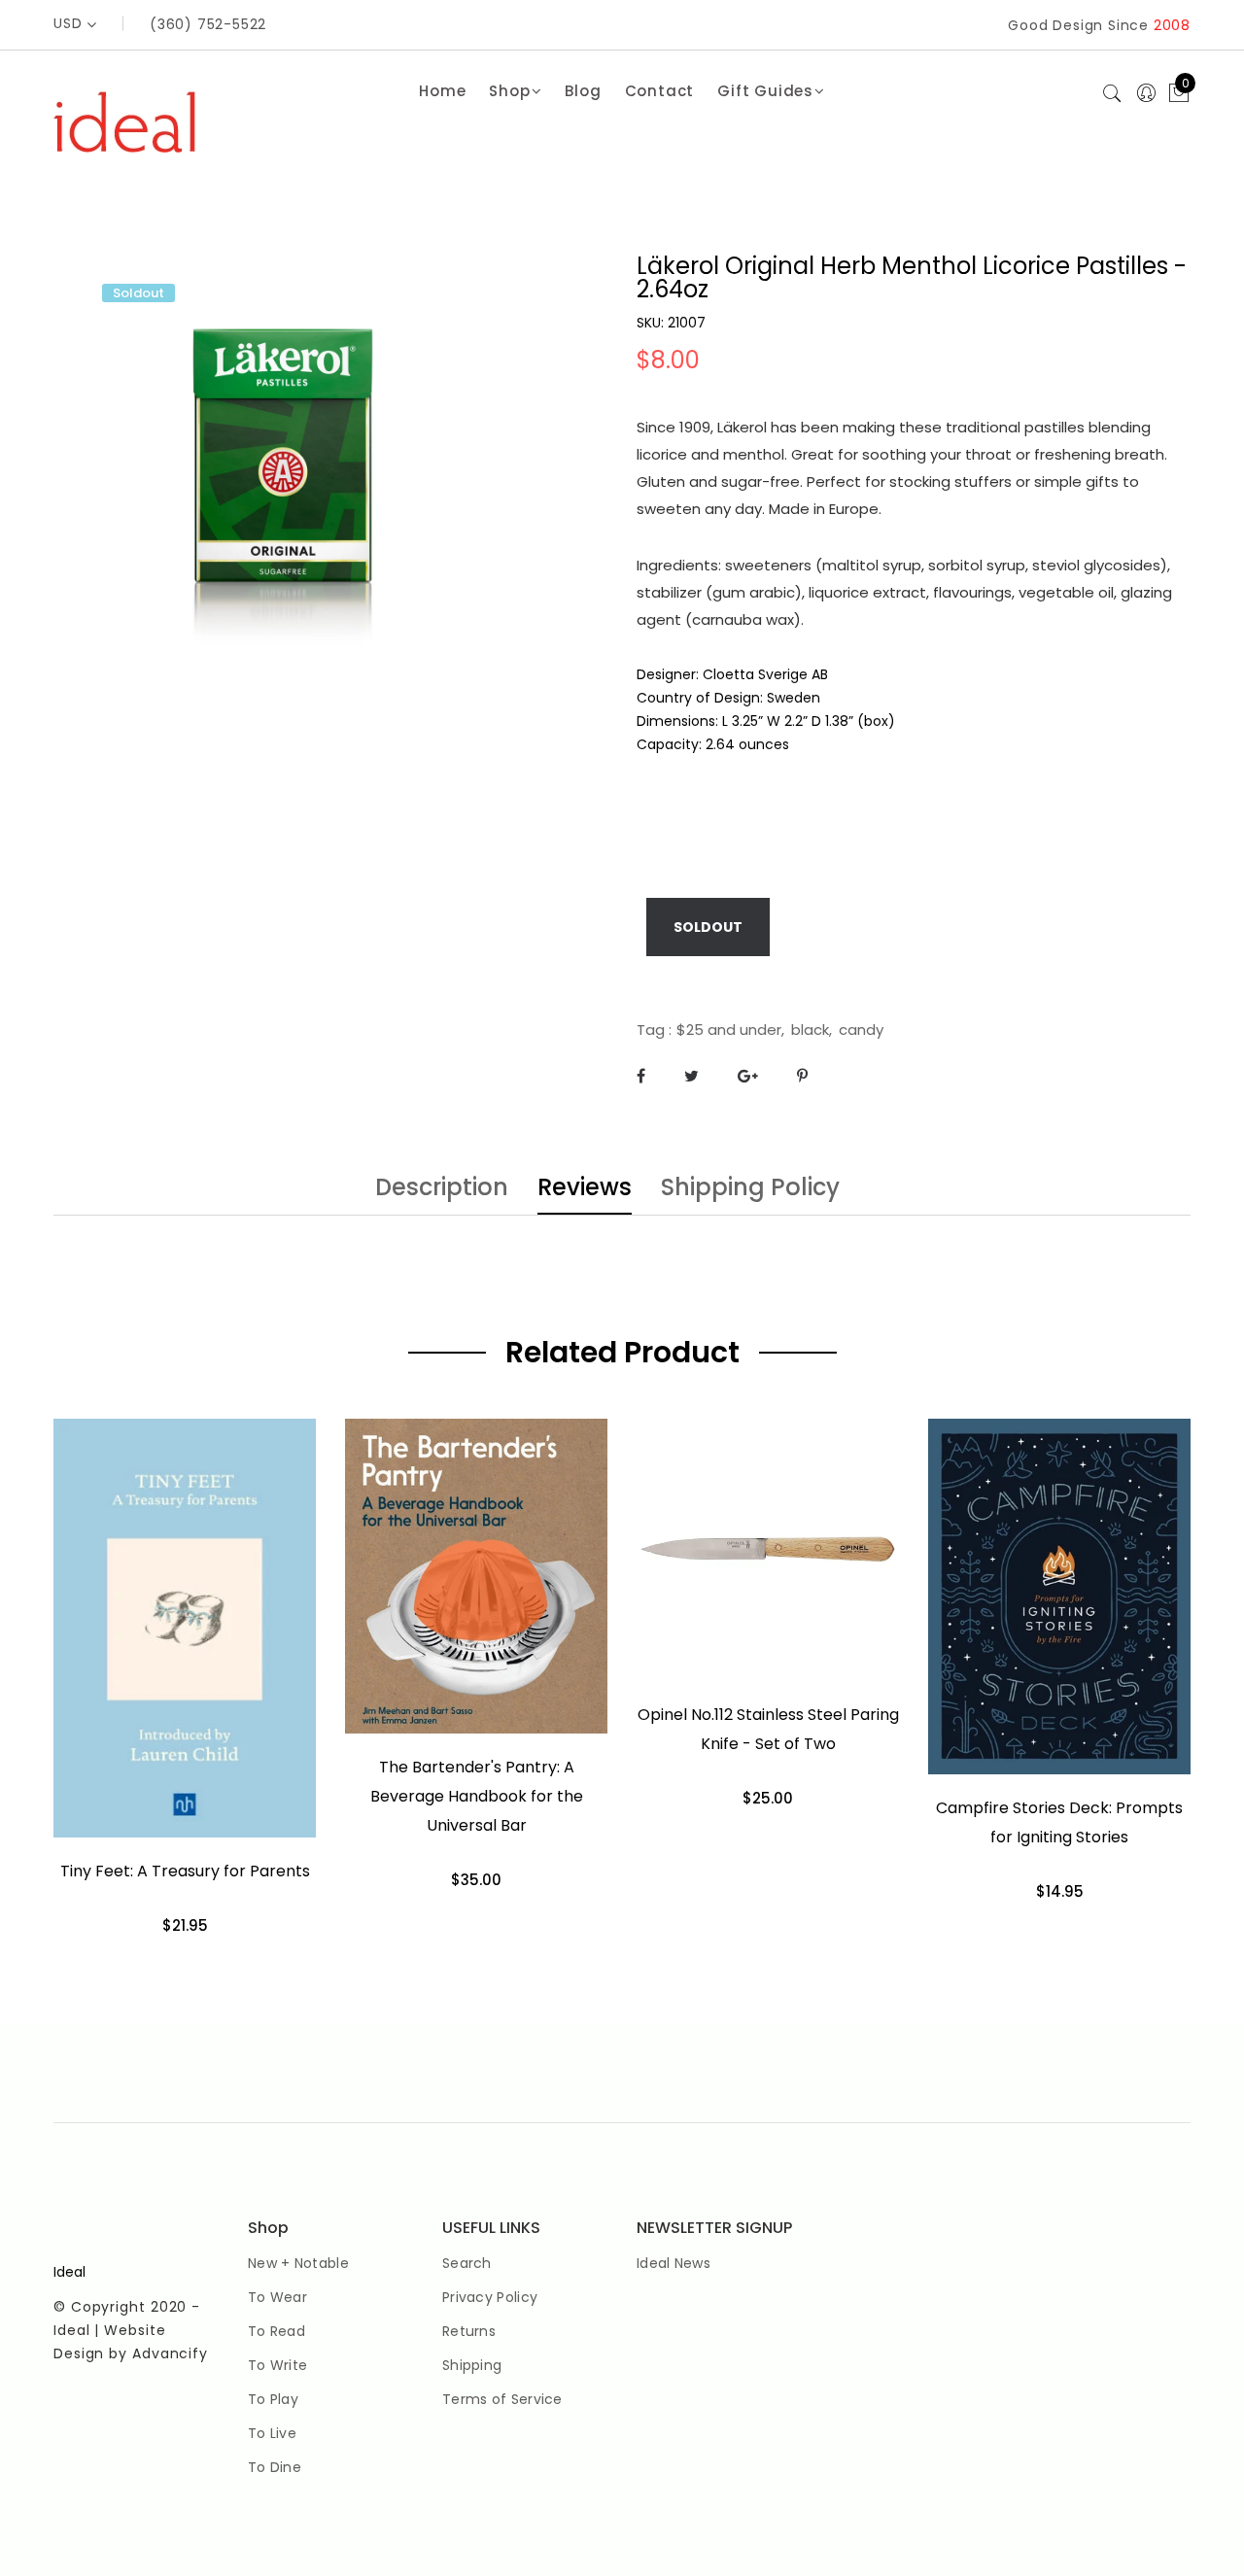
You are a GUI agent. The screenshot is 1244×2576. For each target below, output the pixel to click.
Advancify (170, 2353)
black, (812, 1030)
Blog (583, 91)
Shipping (472, 2365)
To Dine (275, 2467)
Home (442, 91)
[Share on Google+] (748, 1076)
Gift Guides (765, 91)
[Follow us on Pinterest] (802, 1076)
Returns (469, 2331)
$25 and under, (730, 1030)
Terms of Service (502, 2399)
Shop (509, 91)
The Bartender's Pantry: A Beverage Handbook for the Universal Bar (477, 1796)
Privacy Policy (490, 2297)
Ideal (69, 2272)
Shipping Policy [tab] (750, 1189)
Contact (660, 91)
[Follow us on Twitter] (691, 1076)
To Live (272, 2433)
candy (861, 1030)
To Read (276, 2331)
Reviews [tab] (585, 1189)
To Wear (277, 2297)
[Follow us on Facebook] (641, 1076)
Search (467, 2263)
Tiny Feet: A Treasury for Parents (185, 1871)
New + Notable (298, 2263)
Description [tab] (442, 1189)
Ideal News (674, 2263)
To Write (277, 2365)
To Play (273, 2399)
